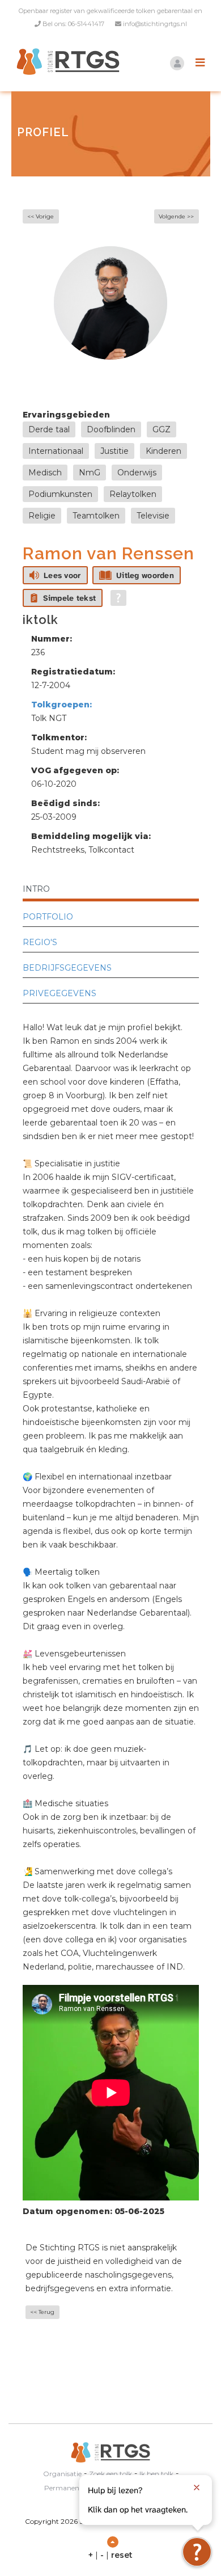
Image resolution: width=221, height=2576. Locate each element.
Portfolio (48, 917)
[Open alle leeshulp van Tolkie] (118, 598)
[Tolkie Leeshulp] (197, 2552)
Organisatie (62, 2474)
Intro (36, 889)
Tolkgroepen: (61, 705)
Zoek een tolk (110, 2474)
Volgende (172, 216)
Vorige (45, 216)
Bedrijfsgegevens (67, 968)
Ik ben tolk (156, 2474)
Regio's (40, 942)
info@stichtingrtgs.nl (155, 24)
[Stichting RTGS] (65, 62)
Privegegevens (59, 993)
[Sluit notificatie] (197, 2488)
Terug (46, 2312)
